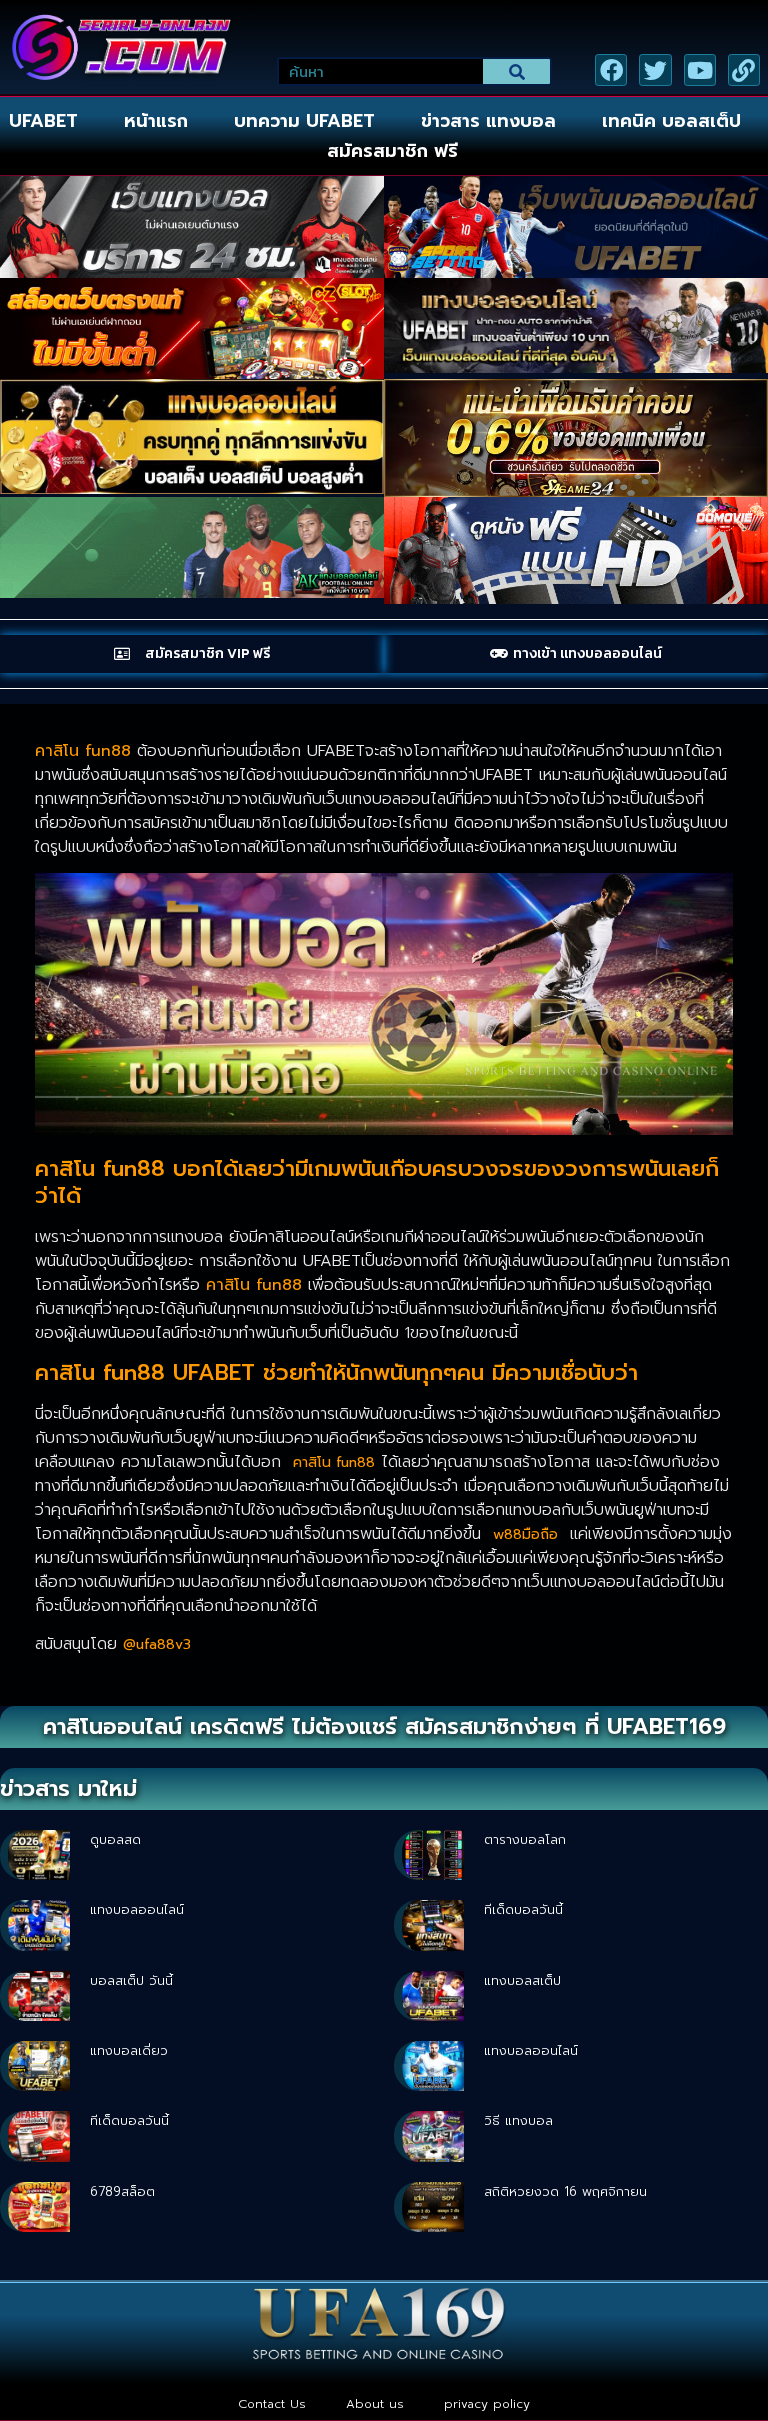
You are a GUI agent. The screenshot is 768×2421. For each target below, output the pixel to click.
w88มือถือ (525, 1534)
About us (375, 2404)
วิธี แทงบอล (518, 2120)
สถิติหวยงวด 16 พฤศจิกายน (565, 2191)
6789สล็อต (122, 2191)
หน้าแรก (156, 121)
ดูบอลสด (115, 1839)
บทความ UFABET (304, 121)
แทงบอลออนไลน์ (137, 1909)
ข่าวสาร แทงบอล (488, 121)
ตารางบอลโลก (525, 1839)
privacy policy (487, 2404)
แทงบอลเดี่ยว (129, 2050)
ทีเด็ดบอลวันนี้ (523, 1909)
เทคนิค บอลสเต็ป (671, 121)
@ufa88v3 (157, 1644)
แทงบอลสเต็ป (522, 1980)
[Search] (516, 71)
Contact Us (272, 2404)
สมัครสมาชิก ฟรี (392, 151)
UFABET (43, 121)
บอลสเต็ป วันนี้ (131, 1980)
